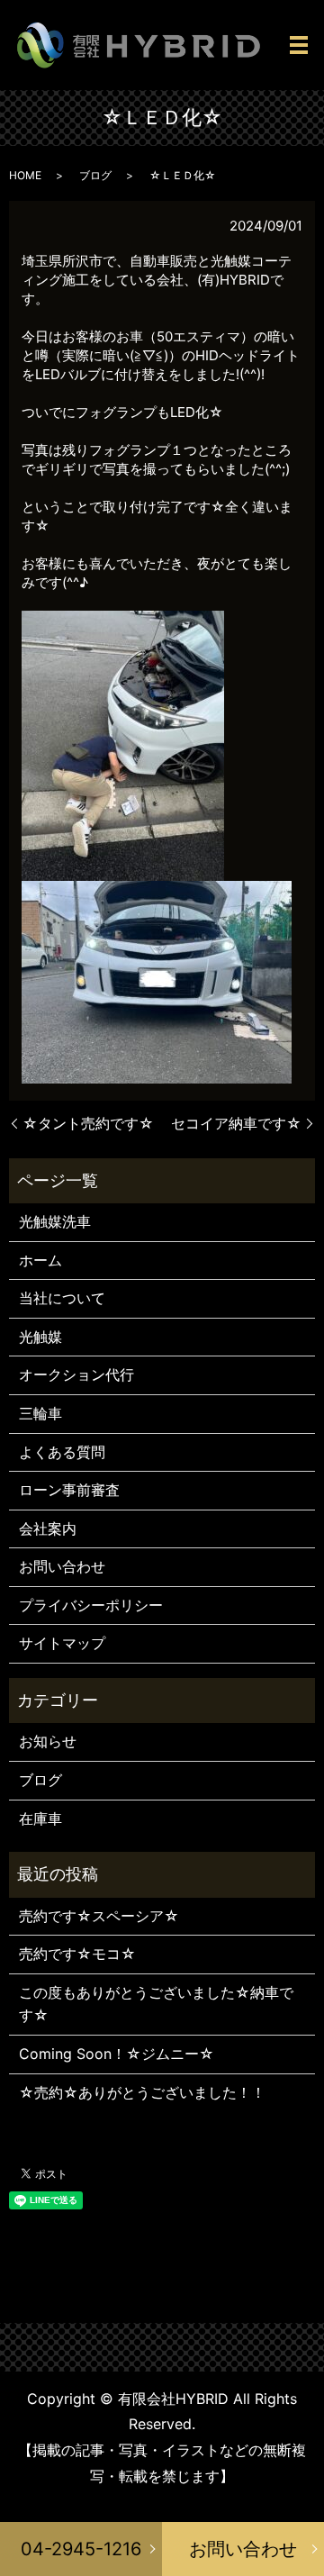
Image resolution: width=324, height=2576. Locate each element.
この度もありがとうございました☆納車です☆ (156, 2004)
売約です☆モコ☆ (77, 1954)
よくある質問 (62, 1452)
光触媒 (40, 1337)
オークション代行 (76, 1374)
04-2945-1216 (81, 2549)
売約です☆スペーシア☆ (99, 1916)
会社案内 (48, 1528)
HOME (25, 175)
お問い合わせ (243, 2549)
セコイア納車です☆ (236, 1123)
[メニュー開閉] (299, 45)
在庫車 (40, 1819)
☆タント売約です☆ (88, 1123)
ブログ (95, 175)
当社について (62, 1298)
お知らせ (48, 1741)
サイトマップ (62, 1643)
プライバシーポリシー (91, 1605)
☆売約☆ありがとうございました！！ (142, 2092)
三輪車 (40, 1413)
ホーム (40, 1260)
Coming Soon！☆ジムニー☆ (117, 2054)
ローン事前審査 (69, 1490)
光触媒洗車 (55, 1221)
